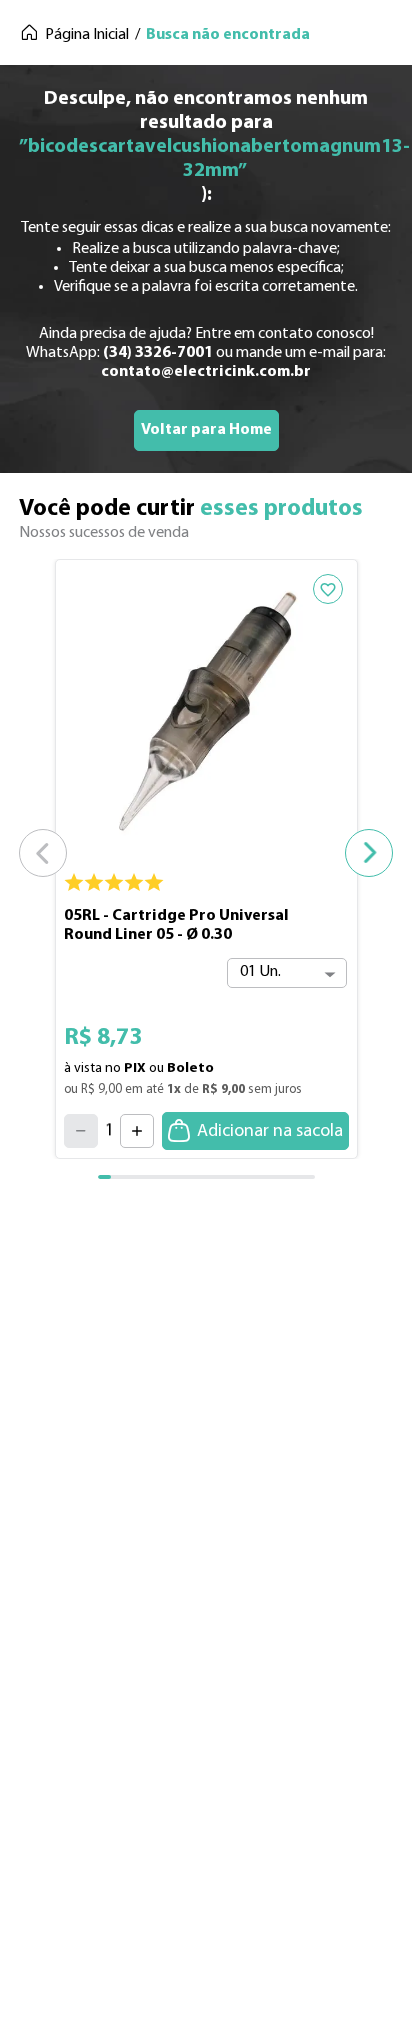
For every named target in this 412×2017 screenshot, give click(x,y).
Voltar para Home (206, 430)
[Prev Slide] (43, 853)
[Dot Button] (118, 1177)
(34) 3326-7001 (158, 353)
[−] (81, 1131)
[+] (137, 1131)
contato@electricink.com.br (206, 372)
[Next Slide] (369, 853)
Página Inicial (87, 35)
